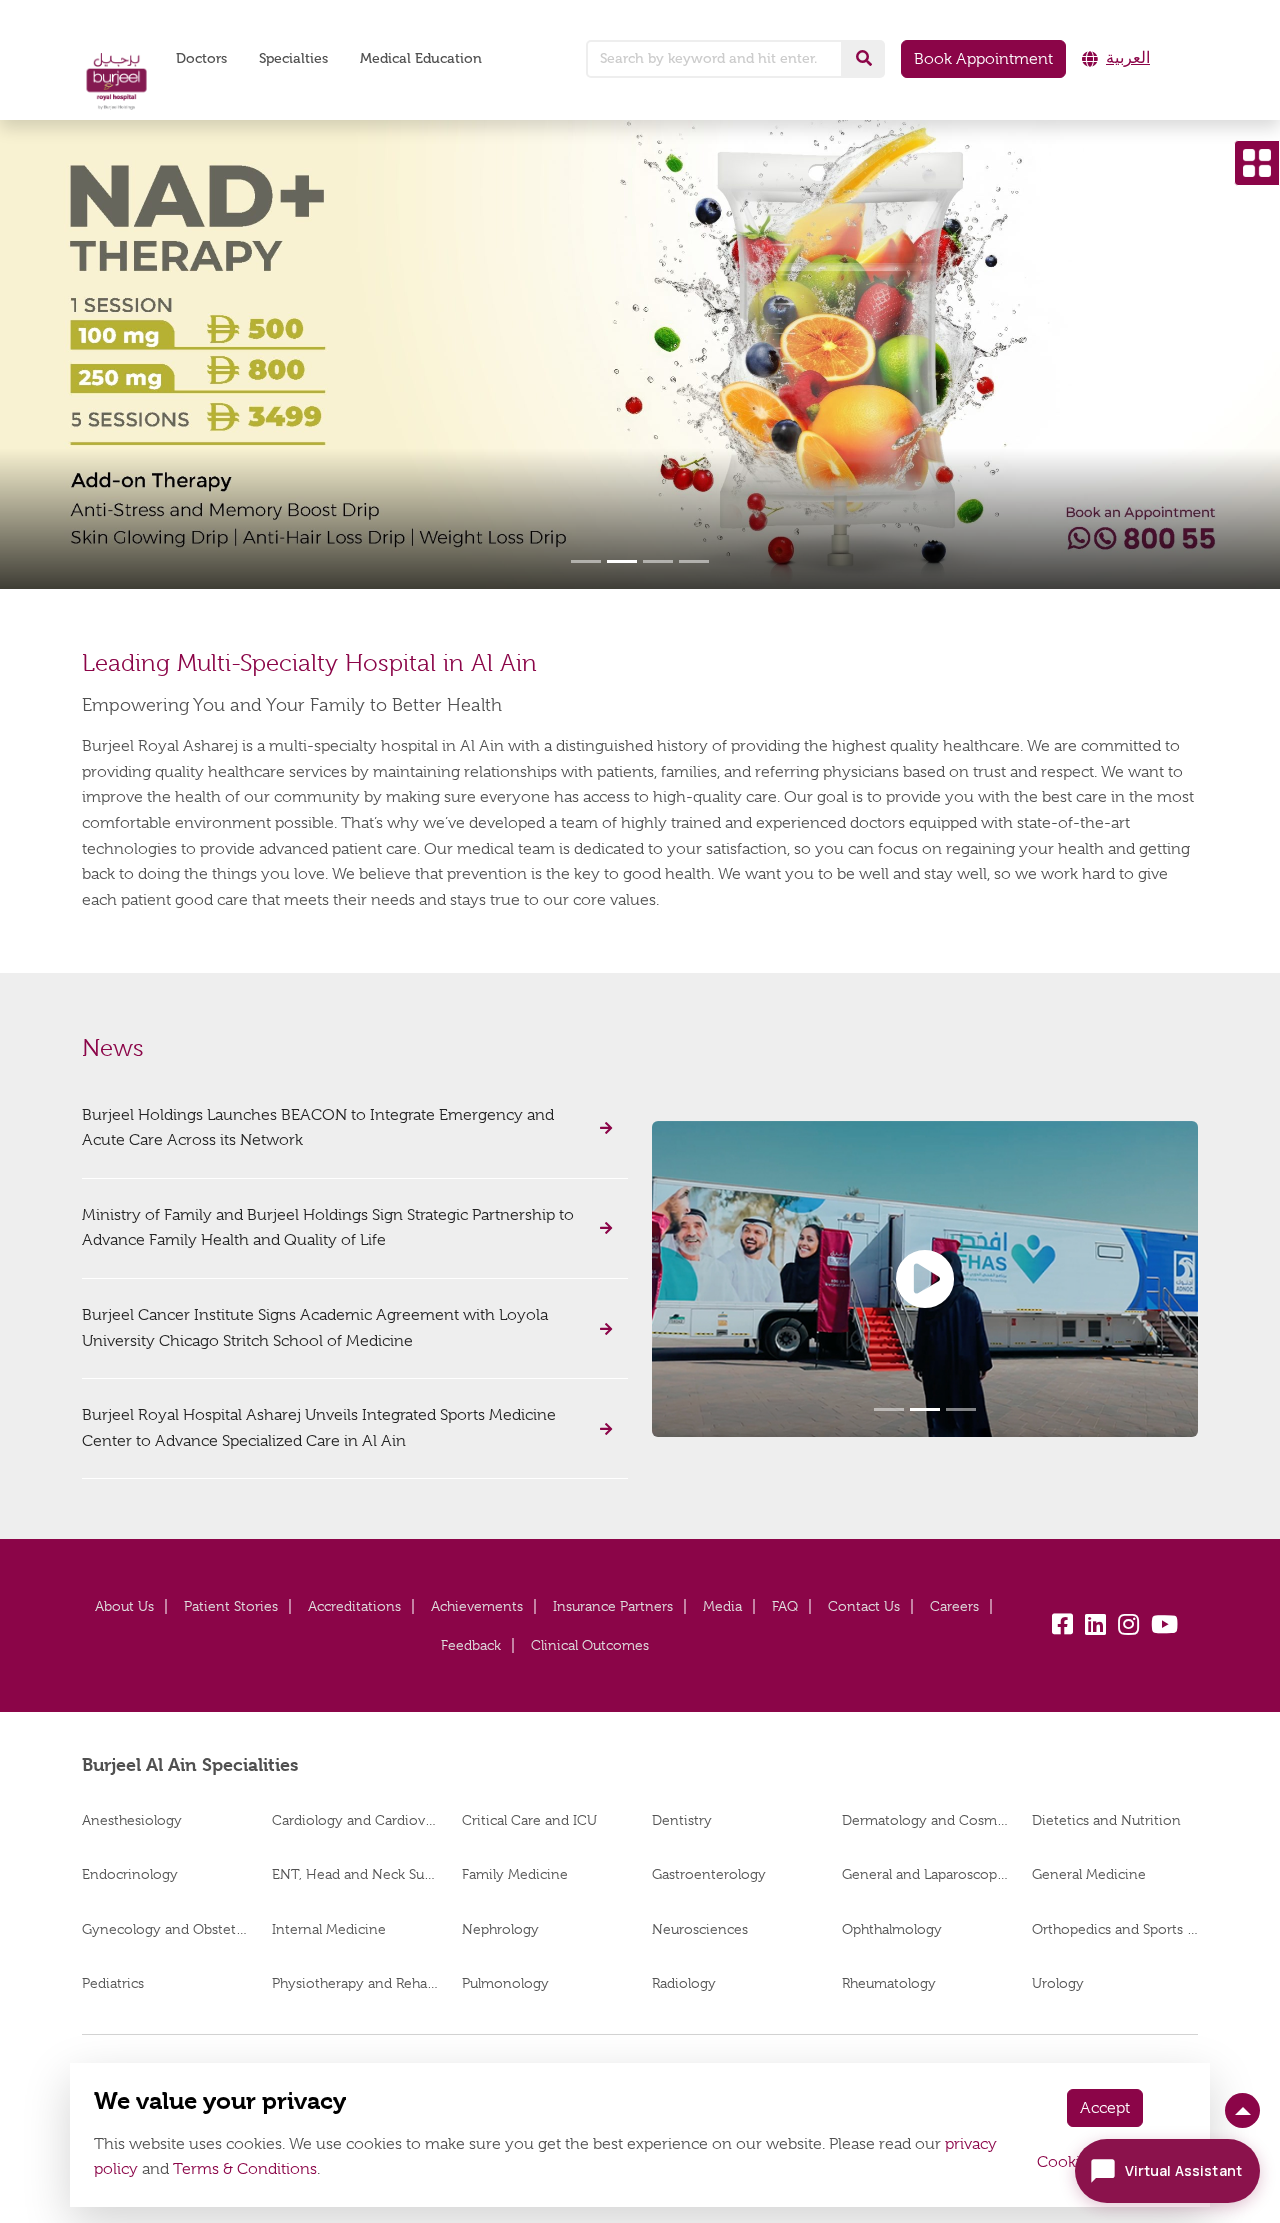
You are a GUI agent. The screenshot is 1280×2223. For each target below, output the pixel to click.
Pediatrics (113, 1983)
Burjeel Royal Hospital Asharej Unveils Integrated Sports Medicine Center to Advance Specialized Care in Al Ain (319, 1428)
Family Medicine (515, 1874)
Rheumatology (889, 1983)
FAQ (785, 1606)
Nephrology (500, 1929)
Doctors (201, 58)
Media (722, 1606)
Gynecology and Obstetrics (165, 1929)
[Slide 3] (658, 561)
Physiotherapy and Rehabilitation (355, 1983)
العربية (1128, 58)
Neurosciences (700, 1929)
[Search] (864, 59)
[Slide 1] (586, 561)
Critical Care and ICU (529, 1820)
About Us (124, 1606)
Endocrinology (130, 1874)
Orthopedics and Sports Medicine (1115, 1929)
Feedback (471, 1645)
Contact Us (864, 1606)
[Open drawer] (1257, 163)
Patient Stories (231, 1606)
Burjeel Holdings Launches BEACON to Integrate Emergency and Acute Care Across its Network (318, 1128)
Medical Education (421, 58)
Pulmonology (505, 1983)
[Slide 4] (694, 561)
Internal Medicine (329, 1929)
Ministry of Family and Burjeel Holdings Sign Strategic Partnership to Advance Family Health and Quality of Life (328, 1228)
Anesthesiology (132, 1820)
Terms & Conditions (245, 2169)
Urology (1058, 1983)
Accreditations (354, 1606)
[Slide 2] (622, 561)
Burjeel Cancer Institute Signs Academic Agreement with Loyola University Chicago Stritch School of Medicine (315, 1328)
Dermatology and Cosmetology (925, 1820)
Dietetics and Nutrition (1106, 1820)
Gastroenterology (709, 1874)
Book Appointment (983, 59)
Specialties (293, 58)
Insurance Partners (613, 1606)
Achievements (477, 1606)
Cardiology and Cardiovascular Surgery (355, 1820)
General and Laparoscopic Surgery (925, 1874)
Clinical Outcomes (590, 1645)
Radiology (684, 1983)
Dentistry (682, 1820)
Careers (954, 1606)
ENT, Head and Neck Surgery (355, 1874)
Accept (1105, 2108)
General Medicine (1089, 1874)
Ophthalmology (892, 1929)
